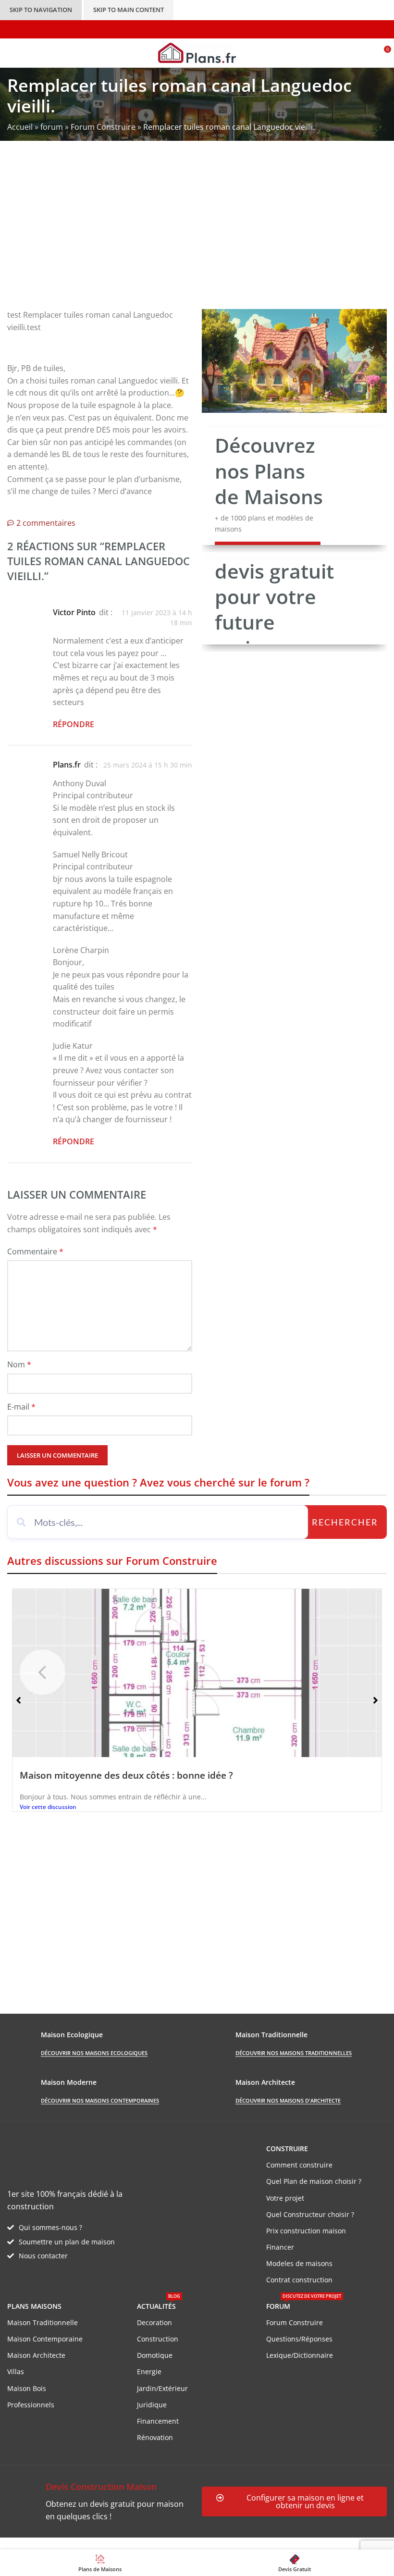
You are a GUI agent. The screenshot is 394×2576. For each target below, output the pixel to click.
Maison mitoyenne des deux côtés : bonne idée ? (126, 1775)
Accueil (20, 127)
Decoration (154, 2322)
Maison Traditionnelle (43, 2322)
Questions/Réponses (299, 2339)
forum (52, 127)
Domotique (155, 2355)
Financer (280, 2247)
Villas (16, 2372)
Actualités (159, 2304)
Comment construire (299, 2165)
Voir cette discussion (48, 1807)
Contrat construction (299, 2280)
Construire (287, 2149)
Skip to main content (129, 10)
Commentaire (35, 1251)
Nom (19, 1364)
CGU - (140, 2543)
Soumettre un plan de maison (67, 2242)
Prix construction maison (306, 2231)
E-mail (21, 1407)
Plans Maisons (34, 2306)
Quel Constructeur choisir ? (310, 2214)
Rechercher (345, 1522)
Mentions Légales (183, 2543)
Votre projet (285, 2198)
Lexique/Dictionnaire (300, 2355)
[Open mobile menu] (11, 53)
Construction (158, 2339)
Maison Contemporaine (45, 2339)
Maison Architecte (36, 2355)
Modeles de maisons (299, 2263)
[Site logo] (197, 52)
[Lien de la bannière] (294, 486)
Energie (149, 2372)
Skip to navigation (41, 10)
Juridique (152, 2405)
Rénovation (155, 2437)
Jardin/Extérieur (162, 2388)
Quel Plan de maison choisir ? (314, 2181)
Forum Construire (103, 127)
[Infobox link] (100, 2501)
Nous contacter (43, 2256)
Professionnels (31, 2405)
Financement (158, 2421)
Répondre (74, 724)
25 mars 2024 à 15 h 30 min (148, 765)
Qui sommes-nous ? (50, 2227)
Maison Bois (27, 2388)
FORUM (304, 2304)
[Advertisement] (197, 232)
